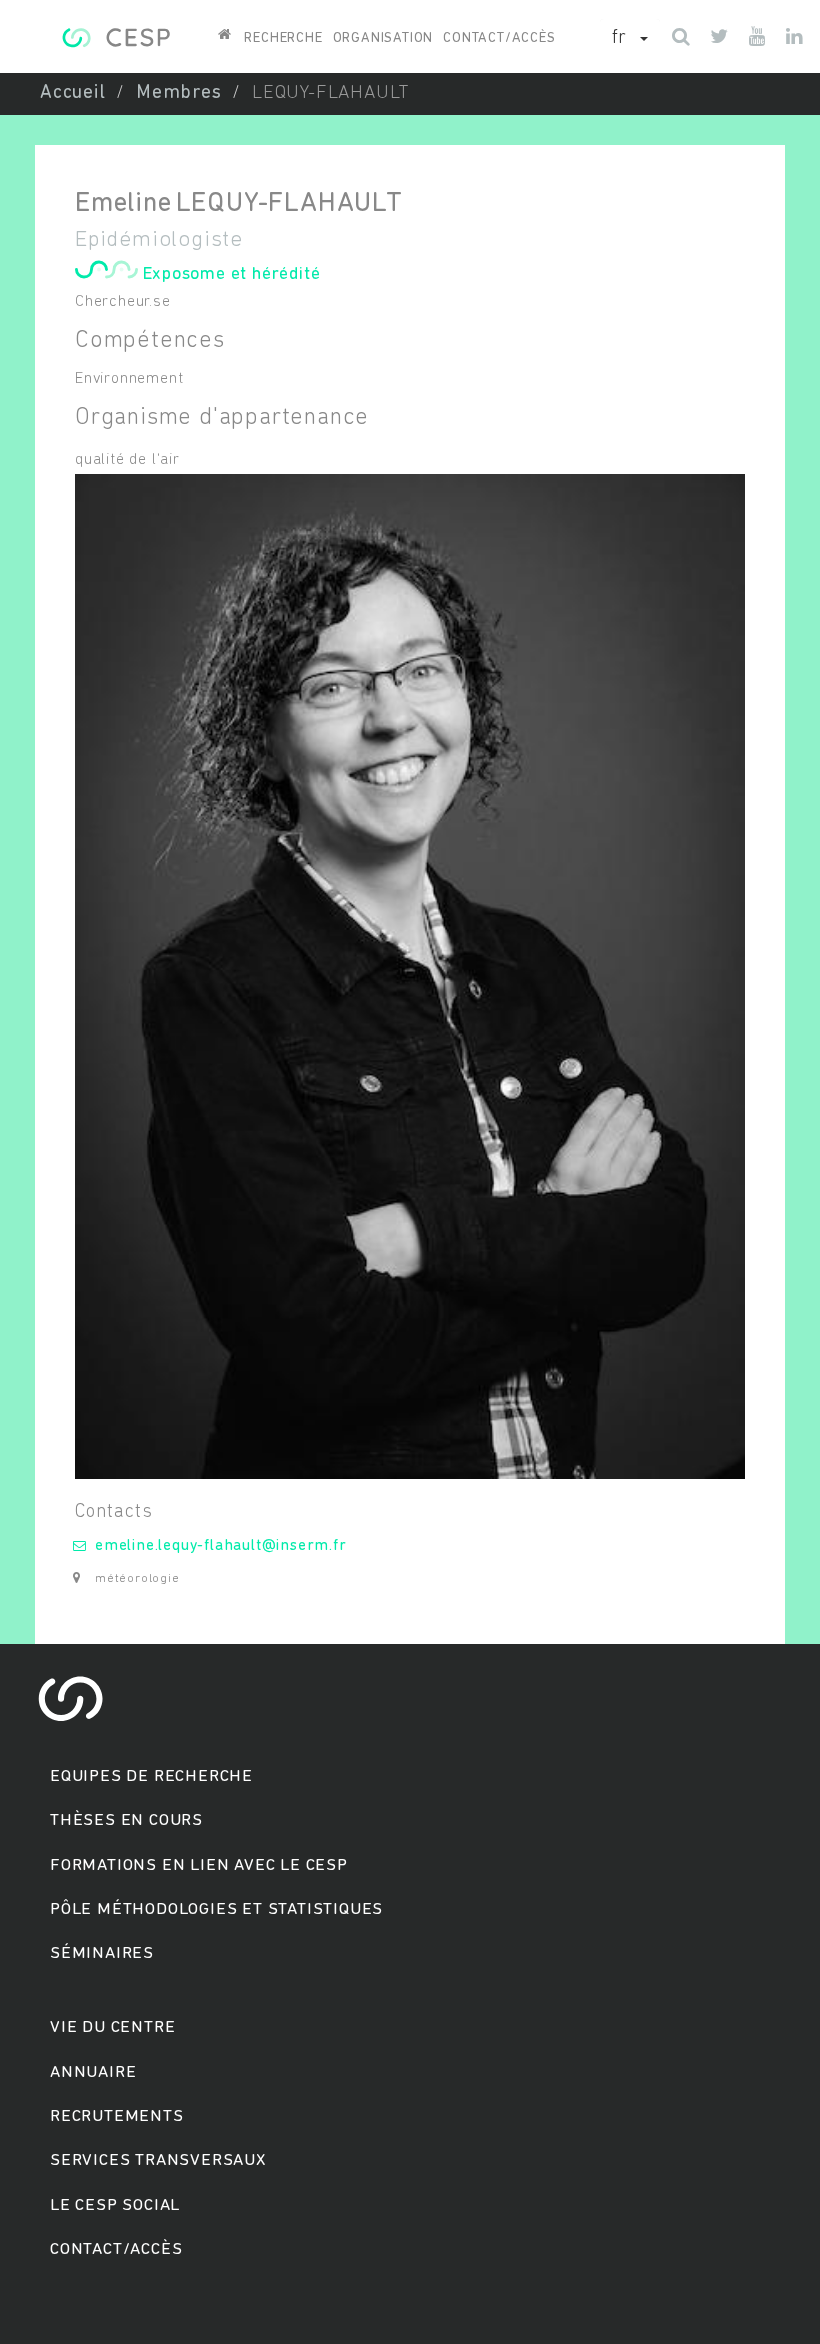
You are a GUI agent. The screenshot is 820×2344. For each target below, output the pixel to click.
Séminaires (102, 1953)
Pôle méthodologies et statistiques (216, 1909)
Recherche (283, 38)
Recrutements (117, 2116)
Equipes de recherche (151, 1776)
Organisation (383, 38)
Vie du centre (112, 2027)
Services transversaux (158, 2160)
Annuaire (93, 2072)
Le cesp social (115, 2205)
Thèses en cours (126, 1820)
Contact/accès (499, 38)
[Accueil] (115, 35)
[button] (630, 39)
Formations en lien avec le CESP (199, 1865)
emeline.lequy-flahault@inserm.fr (221, 1546)
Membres (179, 93)
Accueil (73, 93)
